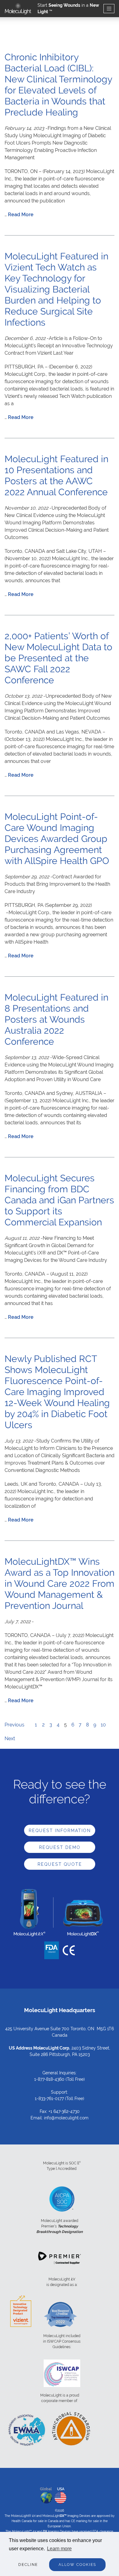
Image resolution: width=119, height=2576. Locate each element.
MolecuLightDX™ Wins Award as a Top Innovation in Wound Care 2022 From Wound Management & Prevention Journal (60, 1584)
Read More (21, 215)
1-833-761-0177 (49, 2099)
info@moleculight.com (66, 2118)
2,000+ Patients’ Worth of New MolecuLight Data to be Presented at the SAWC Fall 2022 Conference (58, 658)
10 (103, 1725)
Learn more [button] (59, 2549)
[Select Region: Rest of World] (46, 2496)
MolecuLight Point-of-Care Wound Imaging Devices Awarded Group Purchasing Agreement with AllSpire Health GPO (57, 839)
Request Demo (60, 1847)
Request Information (60, 1831)
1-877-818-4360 (49, 2079)
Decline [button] (28, 2565)
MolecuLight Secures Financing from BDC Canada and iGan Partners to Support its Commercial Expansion (59, 1200)
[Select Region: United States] (60, 2496)
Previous (14, 1725)
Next (10, 1739)
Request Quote (60, 1864)
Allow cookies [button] (77, 2565)
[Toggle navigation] (109, 9)
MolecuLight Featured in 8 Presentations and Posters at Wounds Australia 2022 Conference (56, 1019)
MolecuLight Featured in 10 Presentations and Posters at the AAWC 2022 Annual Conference (56, 475)
